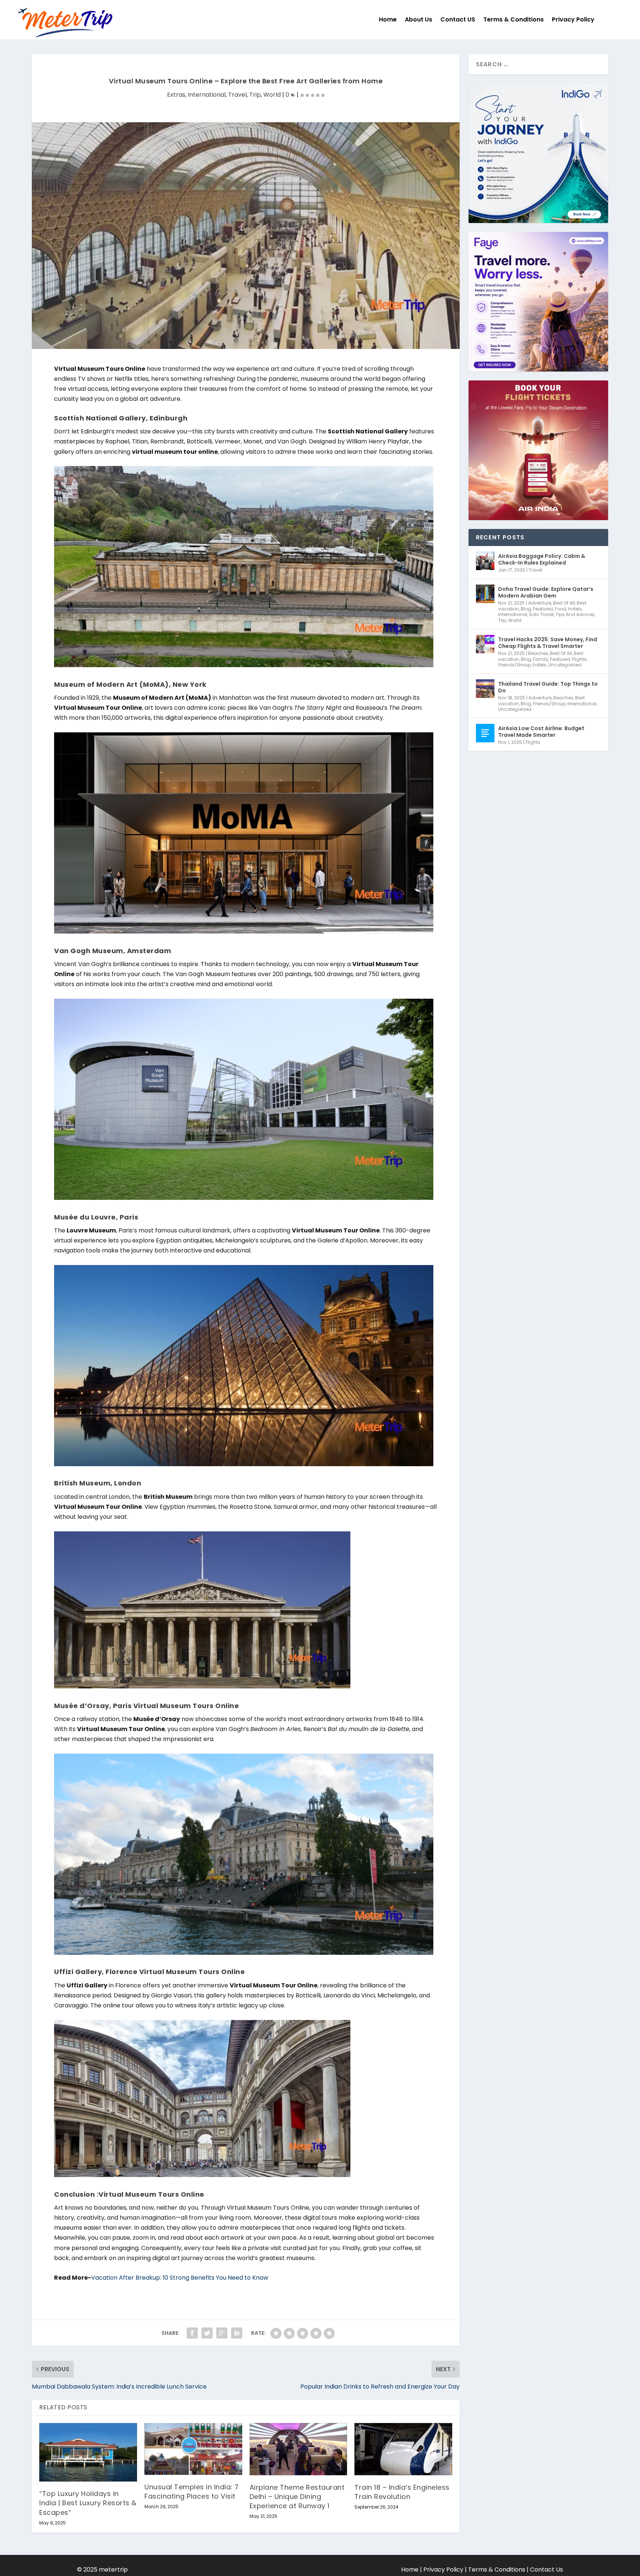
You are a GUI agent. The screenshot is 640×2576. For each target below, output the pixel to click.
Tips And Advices (575, 614)
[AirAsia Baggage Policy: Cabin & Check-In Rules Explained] (485, 561)
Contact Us (546, 2570)
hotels (575, 609)
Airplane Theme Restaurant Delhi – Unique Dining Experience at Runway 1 (297, 2497)
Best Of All (564, 603)
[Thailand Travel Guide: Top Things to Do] (485, 689)
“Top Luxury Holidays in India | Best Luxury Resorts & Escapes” (88, 2503)
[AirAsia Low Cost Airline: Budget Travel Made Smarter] (485, 733)
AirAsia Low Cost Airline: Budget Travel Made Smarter (541, 732)
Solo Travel (541, 614)
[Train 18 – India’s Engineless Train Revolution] (403, 2449)
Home (388, 19)
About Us (419, 19)
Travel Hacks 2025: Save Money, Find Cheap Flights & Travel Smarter (548, 643)
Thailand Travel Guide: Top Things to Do (548, 687)
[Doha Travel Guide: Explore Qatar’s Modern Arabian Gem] (485, 594)
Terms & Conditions (514, 19)
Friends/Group (514, 665)
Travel (237, 95)
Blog (526, 609)
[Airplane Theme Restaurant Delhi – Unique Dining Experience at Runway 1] (299, 2449)
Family (541, 659)
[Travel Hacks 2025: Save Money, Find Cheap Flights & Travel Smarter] (485, 644)
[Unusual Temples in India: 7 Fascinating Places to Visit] (193, 2449)
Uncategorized (565, 665)
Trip (255, 95)
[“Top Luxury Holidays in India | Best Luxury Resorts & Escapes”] (88, 2452)
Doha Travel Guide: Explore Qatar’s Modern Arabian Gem (546, 592)
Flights (579, 659)
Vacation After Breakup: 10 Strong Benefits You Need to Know (180, 2278)
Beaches (538, 653)
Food (561, 609)
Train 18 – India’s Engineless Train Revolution (402, 2492)
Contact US (458, 19)
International (207, 95)
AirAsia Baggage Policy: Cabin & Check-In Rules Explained (542, 559)
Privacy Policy (573, 19)
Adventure (540, 603)
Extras (176, 95)
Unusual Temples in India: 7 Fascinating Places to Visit (192, 2492)
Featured (543, 609)
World (272, 95)
